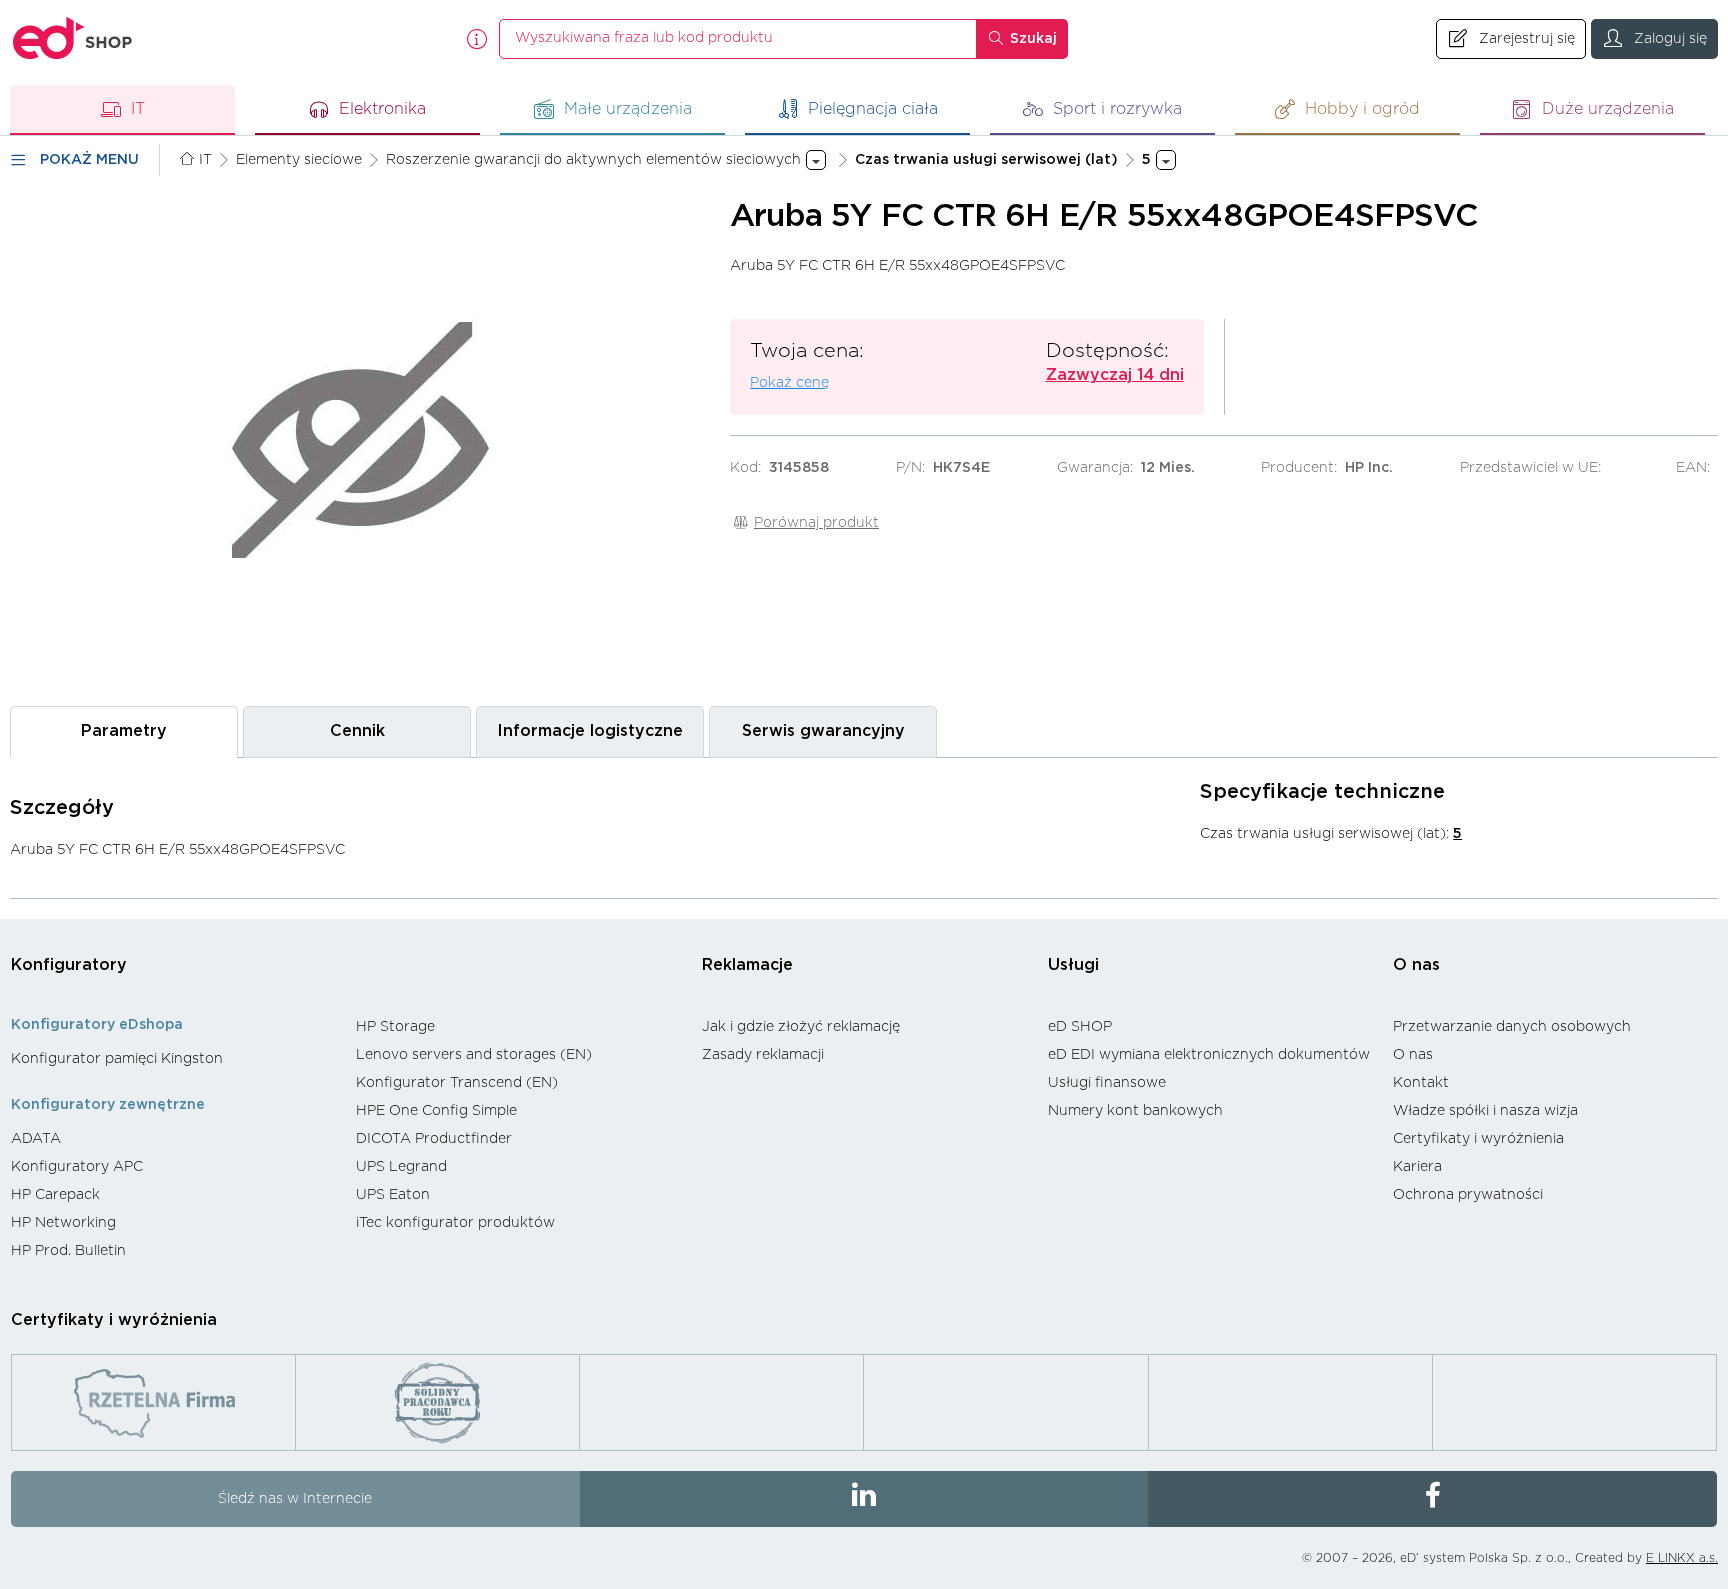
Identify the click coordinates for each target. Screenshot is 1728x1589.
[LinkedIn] (864, 1499)
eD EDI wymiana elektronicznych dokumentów (1209, 1055)
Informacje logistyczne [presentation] (590, 731)
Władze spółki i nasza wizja (1485, 1111)
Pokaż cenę (789, 383)
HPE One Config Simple (436, 1111)
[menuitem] (173, 1059)
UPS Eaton (393, 1195)
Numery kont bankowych (1135, 1111)
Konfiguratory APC (77, 1167)
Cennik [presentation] (357, 731)
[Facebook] (1432, 1499)
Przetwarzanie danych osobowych (1512, 1027)
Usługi (1073, 965)
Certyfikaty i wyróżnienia (1478, 1139)
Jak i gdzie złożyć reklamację (801, 1027)
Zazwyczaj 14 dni (1115, 375)
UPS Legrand (401, 1167)
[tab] (124, 731)
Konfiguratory (69, 965)
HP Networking (63, 1223)
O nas (1416, 965)
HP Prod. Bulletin (68, 1251)
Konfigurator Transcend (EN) (457, 1083)
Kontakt (1421, 1083)
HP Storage (395, 1027)
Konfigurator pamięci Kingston (117, 1059)
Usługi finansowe (1107, 1083)
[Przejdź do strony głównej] (73, 38)
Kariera (1417, 1167)
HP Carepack (55, 1195)
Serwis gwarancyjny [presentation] (823, 731)
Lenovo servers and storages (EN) (474, 1055)
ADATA (36, 1139)
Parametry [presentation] (124, 731)
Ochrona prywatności (1468, 1195)
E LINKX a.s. (1682, 1558)
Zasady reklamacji (763, 1055)
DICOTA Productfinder (434, 1139)
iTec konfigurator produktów (455, 1223)
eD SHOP (1080, 1027)
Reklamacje (747, 965)
